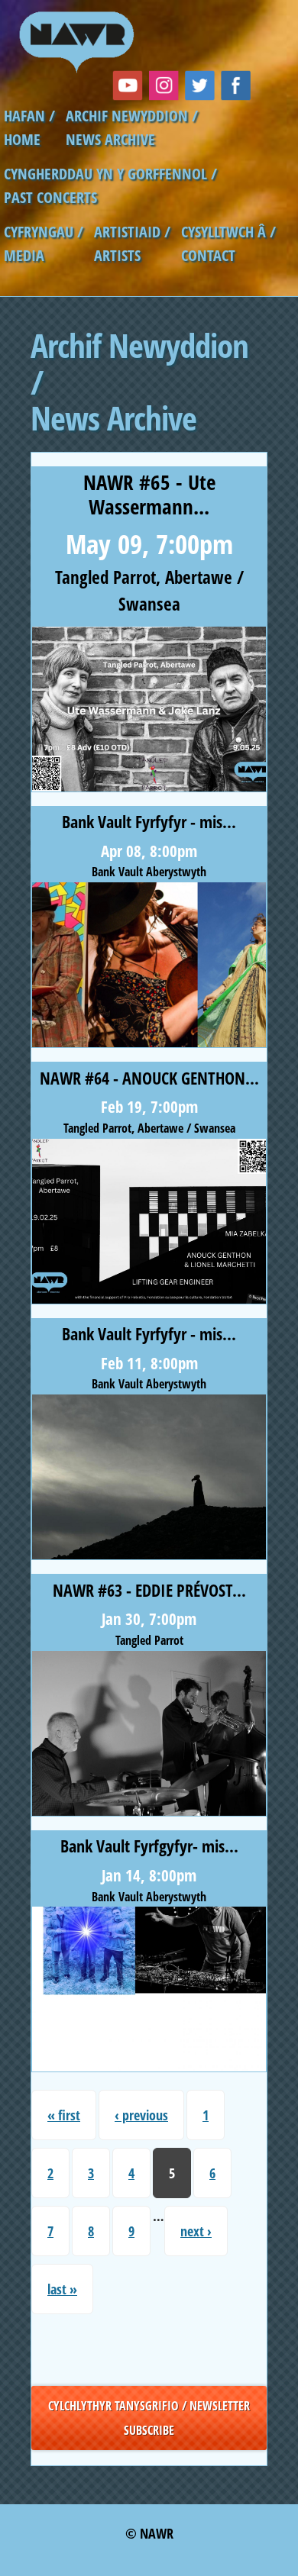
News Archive (110, 139)
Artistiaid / (132, 232)
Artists (117, 255)
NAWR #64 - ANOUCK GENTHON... (149, 1078)
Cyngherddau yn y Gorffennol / (110, 174)
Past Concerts (50, 197)
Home (22, 139)
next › (196, 2231)
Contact (208, 255)
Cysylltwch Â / (228, 232)
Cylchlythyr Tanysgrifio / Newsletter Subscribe (149, 2418)
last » (62, 2289)
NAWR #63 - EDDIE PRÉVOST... (149, 1590)
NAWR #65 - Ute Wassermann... (149, 494)
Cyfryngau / (44, 232)
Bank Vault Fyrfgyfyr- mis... (149, 1846)
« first (64, 2115)
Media (24, 255)
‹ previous (141, 2115)
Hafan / (29, 116)
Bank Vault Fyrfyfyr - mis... (149, 822)
